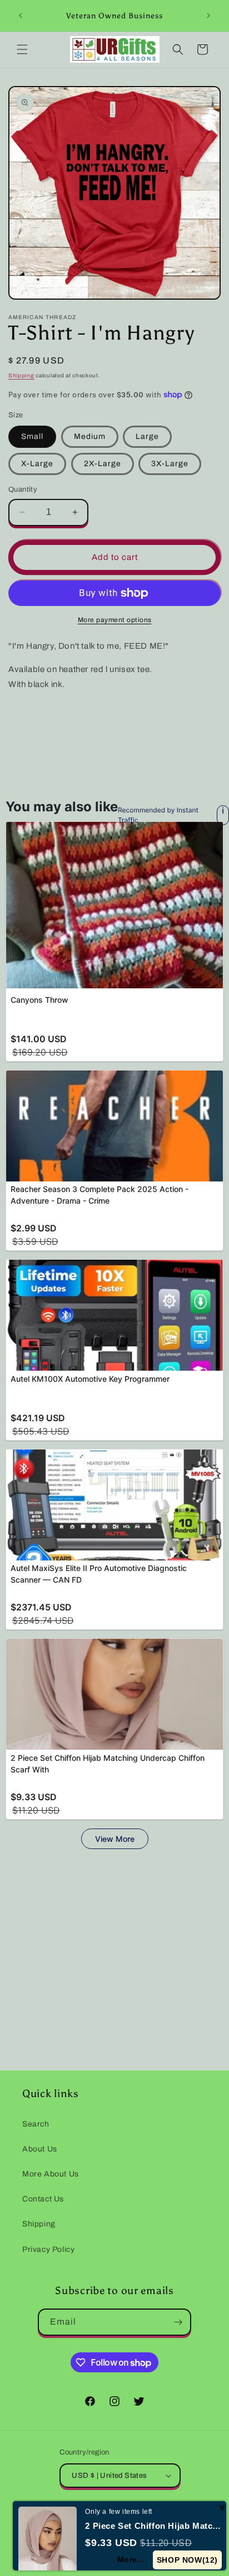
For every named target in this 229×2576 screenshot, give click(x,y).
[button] (22, 49)
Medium (90, 436)
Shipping (21, 375)
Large (147, 436)
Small (32, 436)
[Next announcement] (208, 16)
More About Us (51, 2174)
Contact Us (43, 2199)
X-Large (37, 464)
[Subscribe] (178, 2322)
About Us (40, 2149)
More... (132, 2559)
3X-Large (170, 464)
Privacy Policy (48, 2249)
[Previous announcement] (21, 16)
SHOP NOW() (188, 2560)
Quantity (23, 489)
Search (36, 2124)
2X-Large (103, 464)
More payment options (115, 620)
